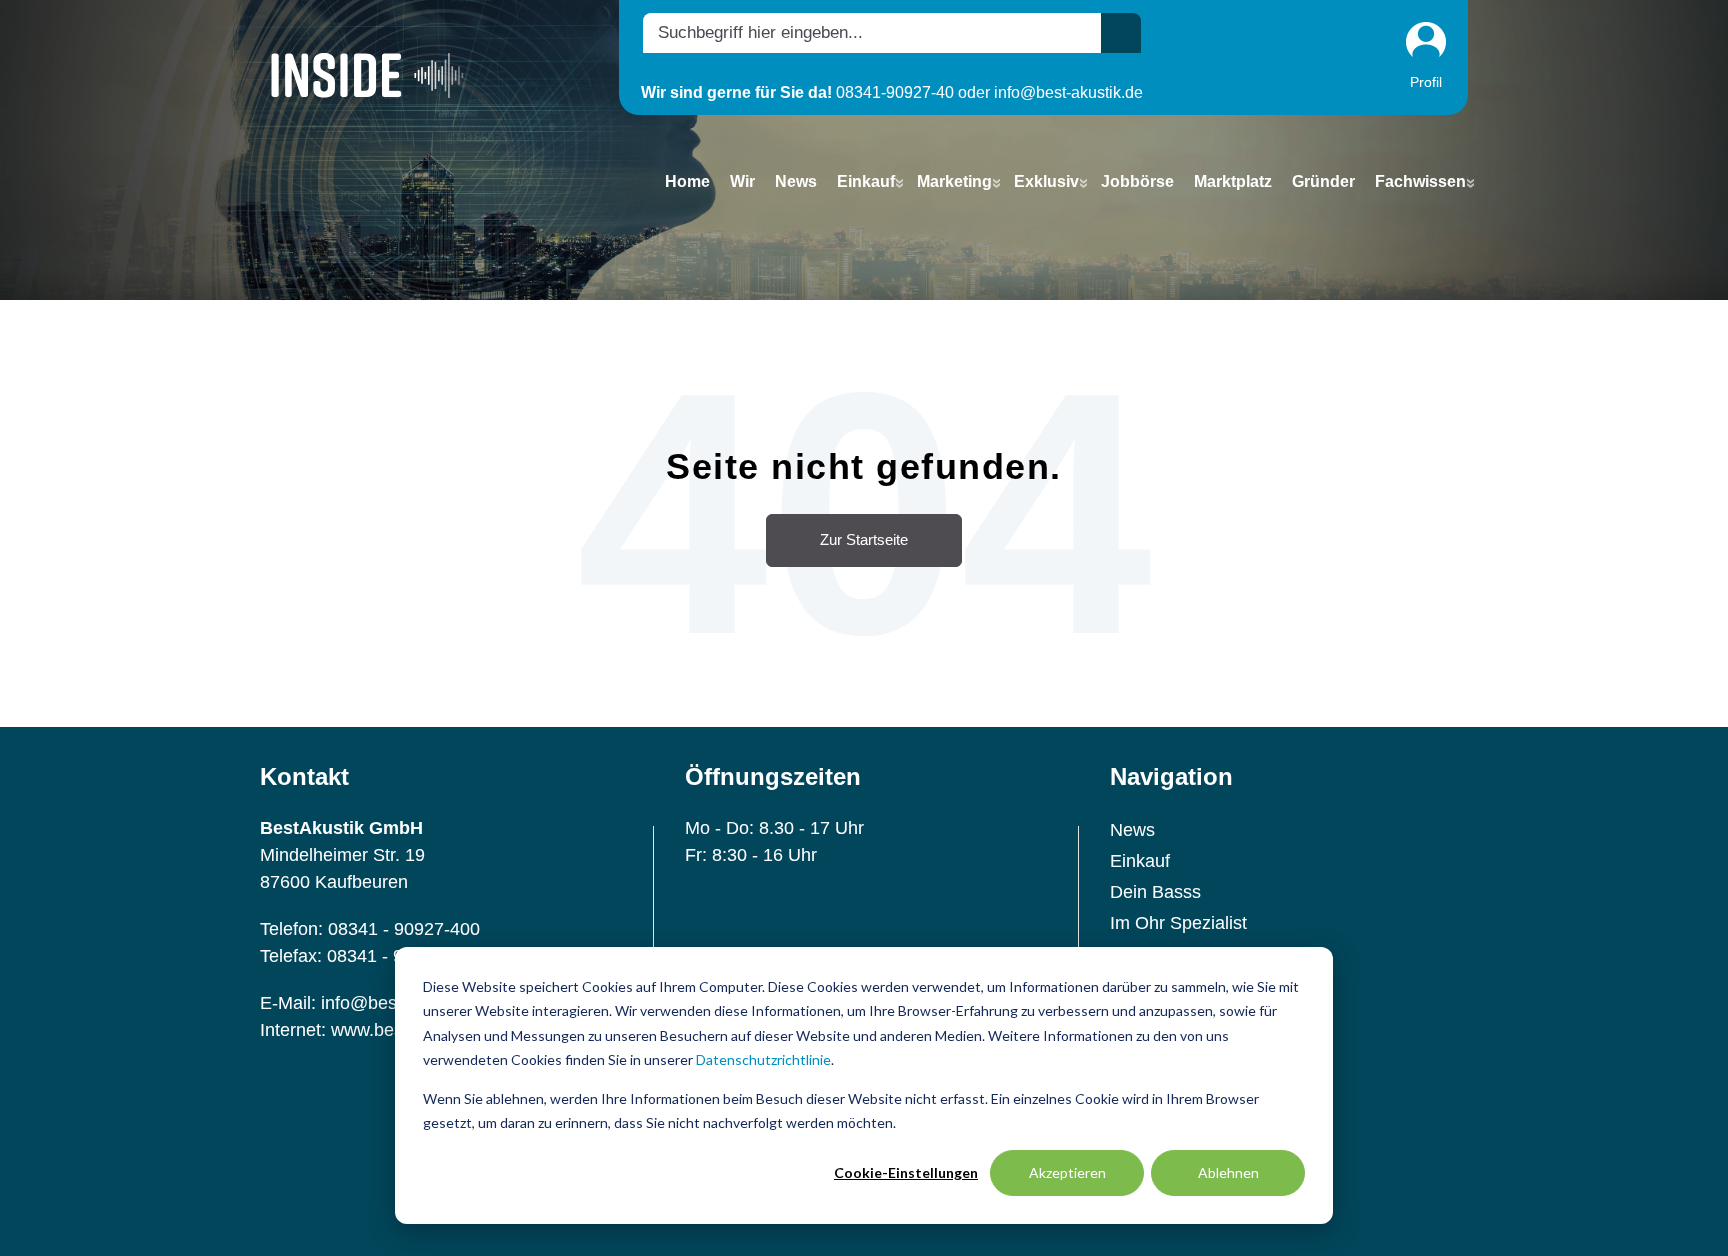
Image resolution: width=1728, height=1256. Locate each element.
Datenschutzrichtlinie (763, 1059)
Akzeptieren (1067, 1172)
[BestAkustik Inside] (367, 74)
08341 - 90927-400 (404, 929)
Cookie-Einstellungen (906, 1172)
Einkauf (1140, 861)
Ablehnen (1228, 1172)
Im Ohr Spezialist (1178, 923)
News (1132, 830)
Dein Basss (1155, 892)
